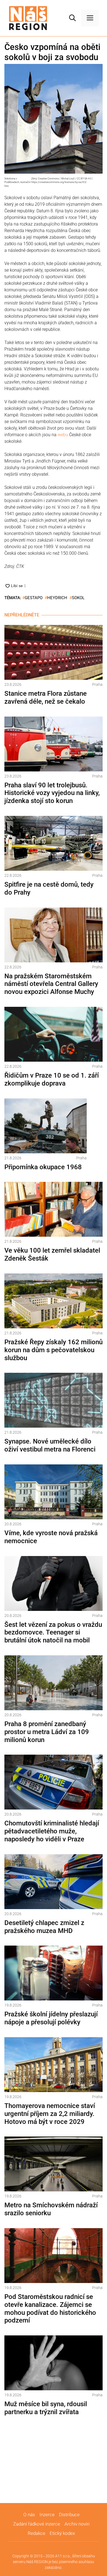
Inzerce (47, 2515)
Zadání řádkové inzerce (37, 2524)
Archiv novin (77, 2524)
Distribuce (69, 2515)
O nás (29, 2515)
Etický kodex (62, 2533)
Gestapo (34, 598)
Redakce (36, 2533)
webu (63, 435)
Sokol (78, 598)
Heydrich (57, 598)
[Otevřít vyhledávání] (72, 18)
